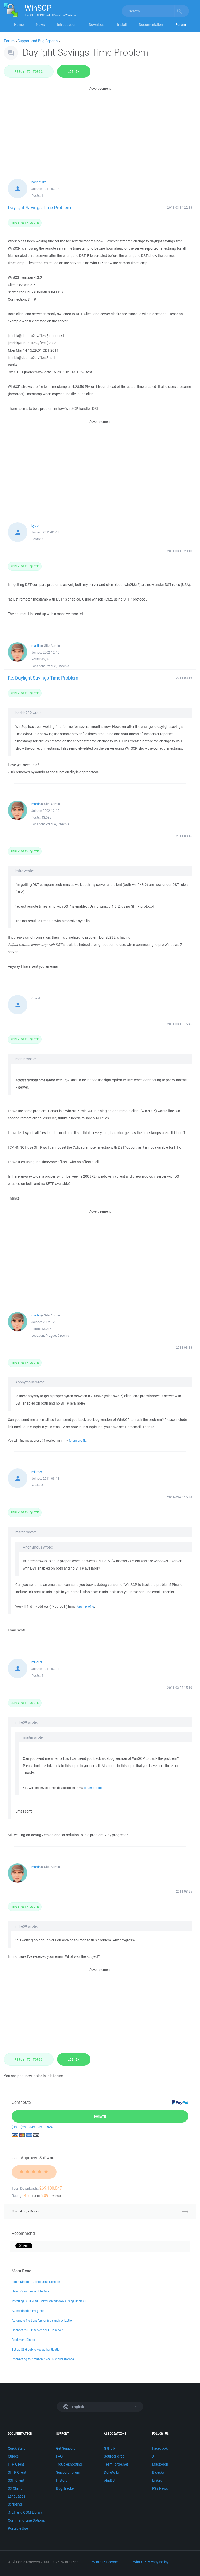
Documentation (151, 25)
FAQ (59, 2456)
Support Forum (68, 2472)
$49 (32, 2127)
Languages (17, 2496)
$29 (23, 2127)
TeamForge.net (116, 2464)
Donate (100, 2116)
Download (97, 25)
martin (36, 646)
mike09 (37, 1472)
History (62, 2480)
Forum (181, 25)
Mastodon (160, 2464)
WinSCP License (105, 2562)
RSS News (160, 2488)
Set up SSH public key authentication (36, 2350)
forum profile (78, 1441)
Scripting (15, 2504)
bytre (35, 526)
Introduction (67, 25)
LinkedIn (159, 2480)
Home (19, 25)
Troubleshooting (69, 2464)
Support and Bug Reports (38, 41)
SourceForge (114, 2456)
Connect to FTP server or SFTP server (37, 2330)
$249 (51, 2127)
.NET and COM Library (25, 2512)
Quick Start (16, 2448)
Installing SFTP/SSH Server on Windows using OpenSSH (50, 2301)
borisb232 (39, 182)
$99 (41, 2127)
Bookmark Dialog (23, 2340)
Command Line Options (26, 2520)
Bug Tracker (65, 2488)
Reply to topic (29, 71)
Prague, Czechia (57, 666)
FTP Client (16, 2464)
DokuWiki (111, 2472)
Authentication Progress (28, 2311)
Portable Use (18, 2528)
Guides (13, 2456)
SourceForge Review (26, 2211)
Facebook (160, 2448)
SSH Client (16, 2480)
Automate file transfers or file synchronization (43, 2320)
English (78, 2407)
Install (122, 25)
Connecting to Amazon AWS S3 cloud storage (43, 2359)
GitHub (109, 2448)
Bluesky (158, 2472)
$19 (14, 2127)
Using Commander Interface (31, 2291)
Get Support (65, 2448)
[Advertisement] (100, 128)
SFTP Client (17, 2472)
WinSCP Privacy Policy (151, 2562)
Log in (74, 71)
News (40, 25)
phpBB (109, 2480)
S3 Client (15, 2488)
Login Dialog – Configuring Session (36, 2282)
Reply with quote (25, 223)
